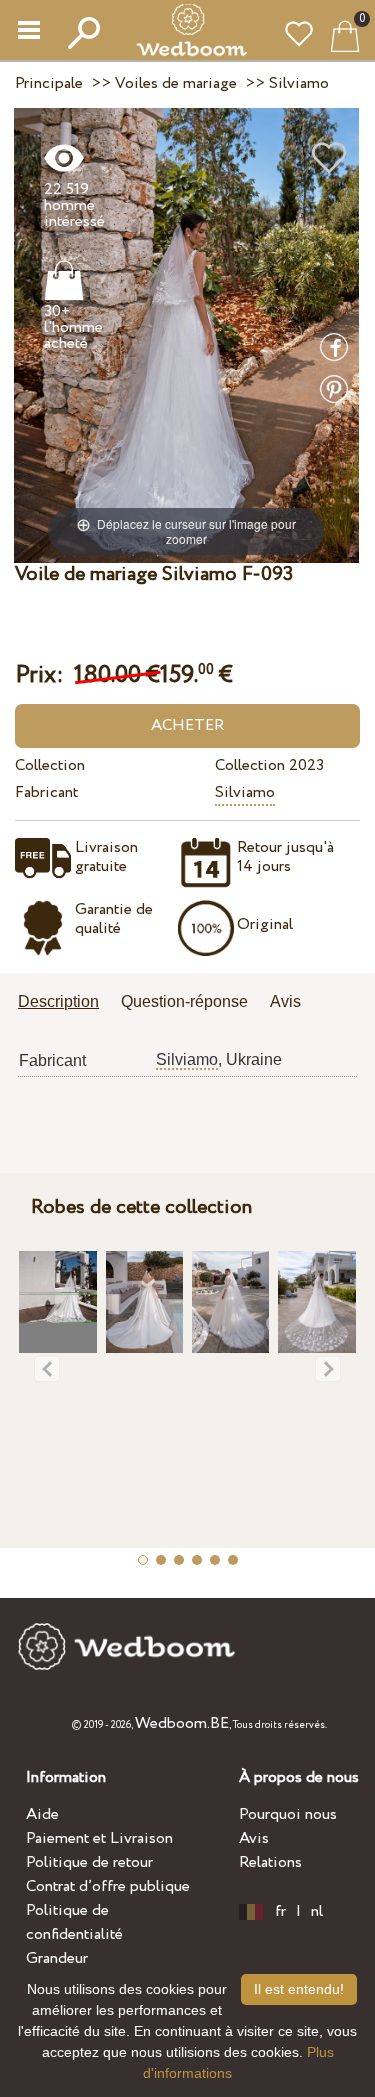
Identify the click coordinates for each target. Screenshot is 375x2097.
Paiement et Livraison (99, 1838)
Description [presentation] (58, 1001)
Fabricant (46, 792)
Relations (270, 1862)
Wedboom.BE (182, 1723)
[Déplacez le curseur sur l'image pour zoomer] (186, 334)
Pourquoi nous (288, 1814)
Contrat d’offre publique (108, 1886)
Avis (254, 1838)
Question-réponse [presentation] (184, 1001)
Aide (42, 1814)
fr (280, 1912)
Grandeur (57, 1958)
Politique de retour (89, 1862)
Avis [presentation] (285, 1001)
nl (317, 1912)
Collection (50, 765)
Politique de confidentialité (74, 1922)
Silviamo (245, 792)
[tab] (65, 1003)
